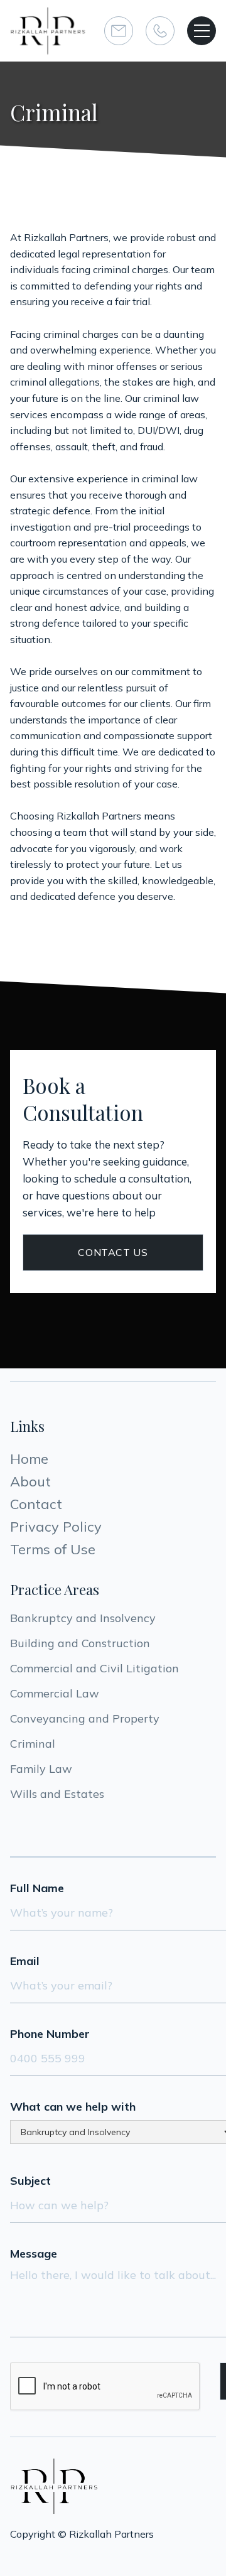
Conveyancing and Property (85, 1718)
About (30, 1481)
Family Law (41, 1769)
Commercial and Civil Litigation (94, 1668)
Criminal (33, 1744)
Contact (36, 1504)
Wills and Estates (57, 1794)
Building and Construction (80, 1643)
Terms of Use (53, 1549)
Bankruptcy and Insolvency (83, 1618)
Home (29, 1459)
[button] (202, 31)
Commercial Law (55, 1693)
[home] (48, 31)
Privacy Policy (56, 1527)
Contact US (113, 1252)
